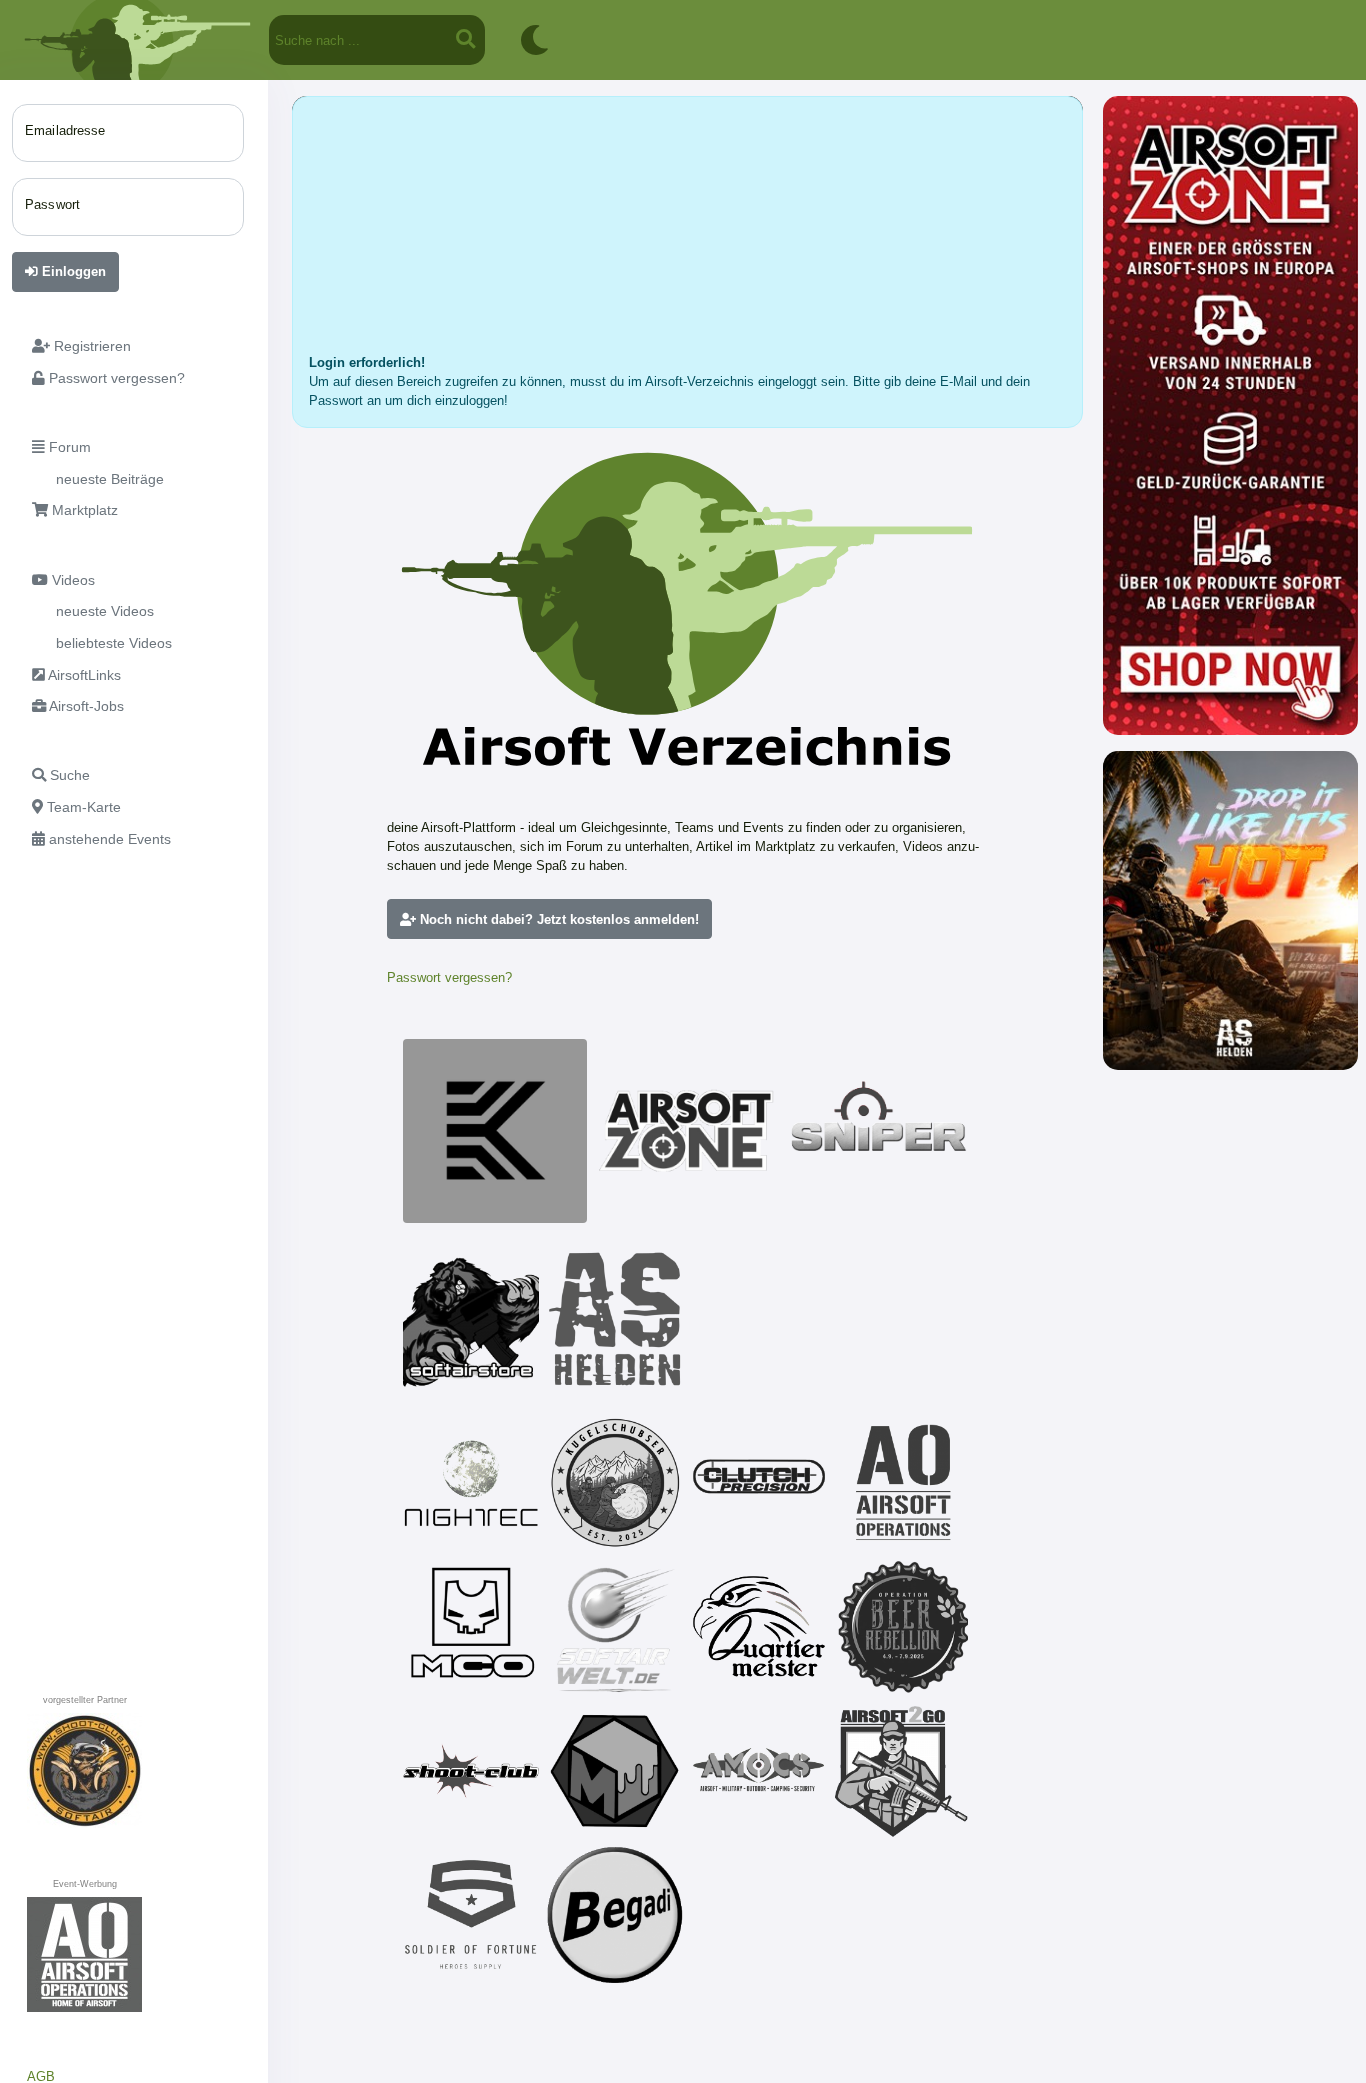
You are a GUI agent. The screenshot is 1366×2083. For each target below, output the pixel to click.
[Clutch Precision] (759, 1483)
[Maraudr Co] (471, 1627)
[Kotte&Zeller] (495, 1131)
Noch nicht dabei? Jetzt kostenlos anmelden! (557, 919)
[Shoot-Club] (471, 1771)
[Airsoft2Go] (903, 1771)
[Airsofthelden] (615, 1319)
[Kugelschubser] (615, 1483)
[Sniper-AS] (879, 1131)
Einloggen (72, 271)
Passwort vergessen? (449, 977)
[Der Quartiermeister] (759, 1627)
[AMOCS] (759, 1771)
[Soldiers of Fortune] (471, 1915)
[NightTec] (471, 1483)
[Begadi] (615, 1915)
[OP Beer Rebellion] (903, 1627)
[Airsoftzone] (687, 1131)
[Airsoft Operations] (903, 1483)
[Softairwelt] (615, 1627)
